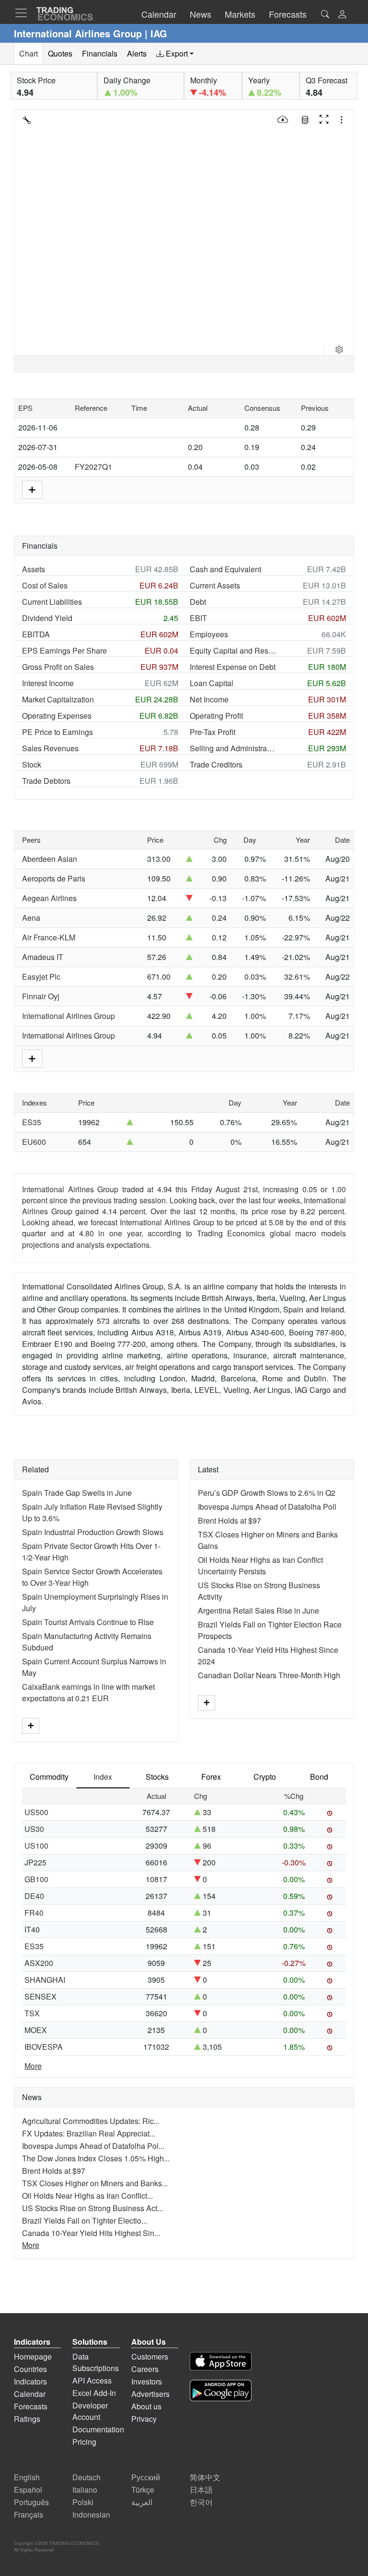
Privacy (144, 2419)
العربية (142, 2502)
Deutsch (86, 2477)
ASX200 (39, 1963)
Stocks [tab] (157, 1777)
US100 (36, 1846)
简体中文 (205, 2477)
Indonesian (91, 2514)
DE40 (34, 1896)
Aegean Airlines (49, 898)
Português (31, 2502)
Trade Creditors (216, 764)
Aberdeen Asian (50, 859)
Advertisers (150, 2394)
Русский (146, 2477)
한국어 (201, 2502)
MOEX (36, 2030)
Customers (150, 2356)
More (33, 2066)
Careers (145, 2369)
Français (29, 2514)
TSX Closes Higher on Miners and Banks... (95, 2183)
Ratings (27, 2419)
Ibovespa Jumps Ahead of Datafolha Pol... (93, 2146)
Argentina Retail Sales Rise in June (259, 1610)
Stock (32, 764)
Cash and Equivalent (225, 569)
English (27, 2477)
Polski (83, 2502)
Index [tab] (103, 1777)
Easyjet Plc (41, 977)
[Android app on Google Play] (221, 2392)
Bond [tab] (319, 1777)
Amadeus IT (43, 957)
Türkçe (143, 2490)
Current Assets (215, 585)
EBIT (198, 618)
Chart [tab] (29, 53)
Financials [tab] (100, 53)
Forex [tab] (211, 1777)
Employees (209, 634)
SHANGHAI (45, 1980)
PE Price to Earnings (57, 732)
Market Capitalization (58, 699)
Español (28, 2490)
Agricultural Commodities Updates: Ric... (91, 2121)
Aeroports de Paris (54, 878)
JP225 (35, 1862)
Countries (30, 2369)
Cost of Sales (45, 585)
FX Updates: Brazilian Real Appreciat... (89, 2133)
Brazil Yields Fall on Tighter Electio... (85, 2220)
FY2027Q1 (93, 467)
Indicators (30, 2381)
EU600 (34, 1142)
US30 (34, 1829)
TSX (32, 2013)
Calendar (30, 2394)
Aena (31, 918)
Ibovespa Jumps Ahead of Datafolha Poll (267, 1507)
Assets (34, 569)
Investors (147, 2381)
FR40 (34, 1913)
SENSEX (40, 1996)
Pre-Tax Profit (213, 732)
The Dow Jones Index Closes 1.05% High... (96, 2158)
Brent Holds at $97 (230, 1520)
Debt (198, 602)
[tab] (175, 54)
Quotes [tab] (60, 53)
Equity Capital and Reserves (233, 650)
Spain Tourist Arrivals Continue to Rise (88, 1622)
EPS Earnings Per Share (64, 650)
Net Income (209, 699)
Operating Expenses (57, 716)
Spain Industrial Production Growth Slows (93, 1532)
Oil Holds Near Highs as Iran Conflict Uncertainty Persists (260, 1565)
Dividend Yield (47, 618)
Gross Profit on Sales (58, 667)
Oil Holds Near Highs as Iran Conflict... (87, 2196)
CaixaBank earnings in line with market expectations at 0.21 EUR (88, 1692)
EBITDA (36, 634)
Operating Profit (216, 716)
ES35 (32, 1122)
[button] (342, 15)
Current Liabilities (52, 602)
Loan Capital (212, 683)
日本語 (201, 2490)
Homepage (33, 2356)
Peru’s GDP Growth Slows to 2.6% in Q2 (267, 1493)
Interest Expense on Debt (233, 667)
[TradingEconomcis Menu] (24, 13)
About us (146, 2406)
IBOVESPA (44, 2047)
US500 (36, 1812)
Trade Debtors (46, 781)
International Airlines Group (69, 1016)
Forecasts (31, 2406)
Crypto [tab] (265, 1777)
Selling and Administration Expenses (233, 748)
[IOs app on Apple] (221, 2363)
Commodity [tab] (49, 1777)
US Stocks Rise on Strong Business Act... (92, 2208)
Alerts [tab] (137, 53)
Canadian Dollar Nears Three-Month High (269, 1675)
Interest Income (48, 683)
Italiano (85, 2490)
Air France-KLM (49, 937)
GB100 (36, 1879)
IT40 (32, 1929)
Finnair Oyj (41, 996)
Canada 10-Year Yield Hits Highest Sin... (91, 2233)
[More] (31, 1726)
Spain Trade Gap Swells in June (77, 1493)
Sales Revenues (50, 748)
